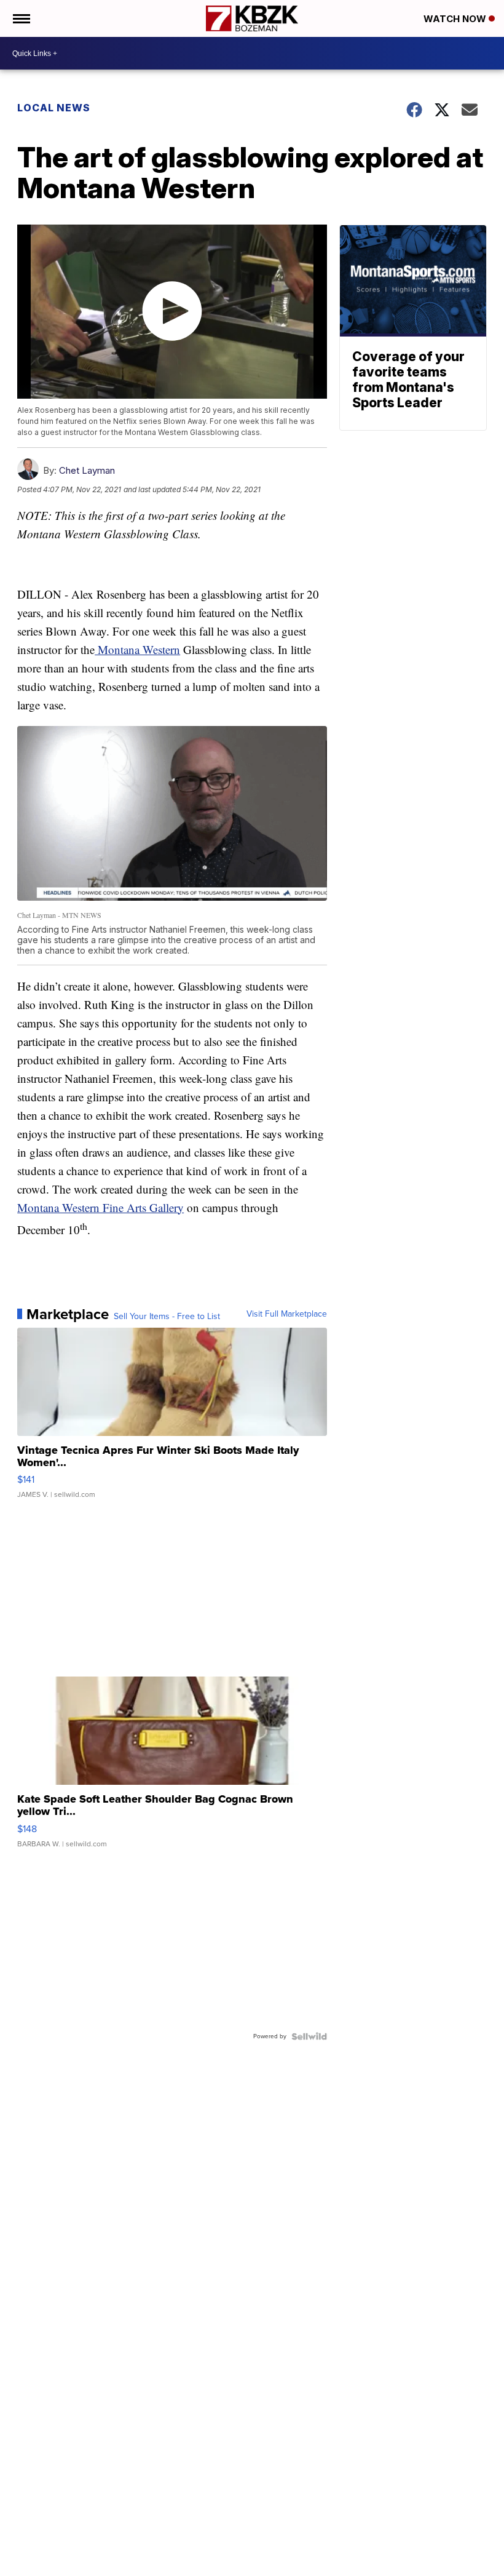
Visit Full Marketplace (287, 1314)
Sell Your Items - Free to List (167, 1317)
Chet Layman (87, 470)
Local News (54, 108)
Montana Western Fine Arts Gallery (100, 1207)
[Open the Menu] (21, 18)
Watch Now (456, 19)
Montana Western (137, 649)
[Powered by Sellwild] (309, 2036)
